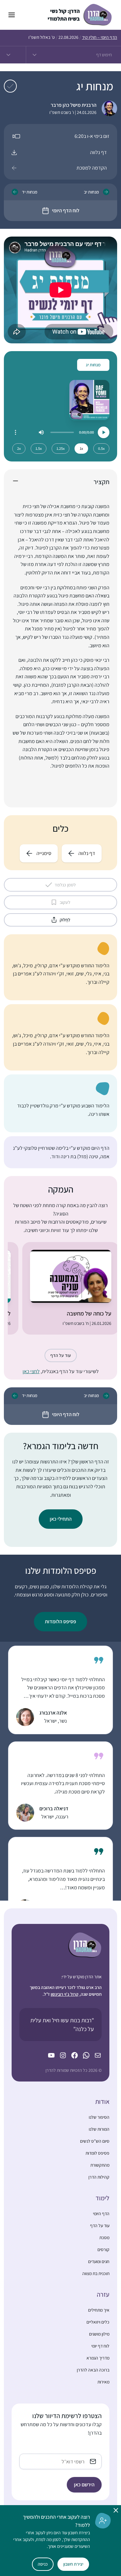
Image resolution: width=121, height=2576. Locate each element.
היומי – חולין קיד (100, 37)
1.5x (39, 448)
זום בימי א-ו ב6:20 (92, 136)
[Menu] (15, 432)
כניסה (43, 2564)
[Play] (104, 432)
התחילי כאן (61, 1519)
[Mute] (41, 432)
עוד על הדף (61, 1355)
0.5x (101, 448)
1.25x (60, 448)
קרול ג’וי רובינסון (65, 1994)
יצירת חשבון (73, 2564)
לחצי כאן (31, 1371)
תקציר (101, 482)
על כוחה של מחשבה (89, 1313)
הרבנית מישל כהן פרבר (74, 105)
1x (81, 448)
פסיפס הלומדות (60, 1621)
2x (19, 448)
